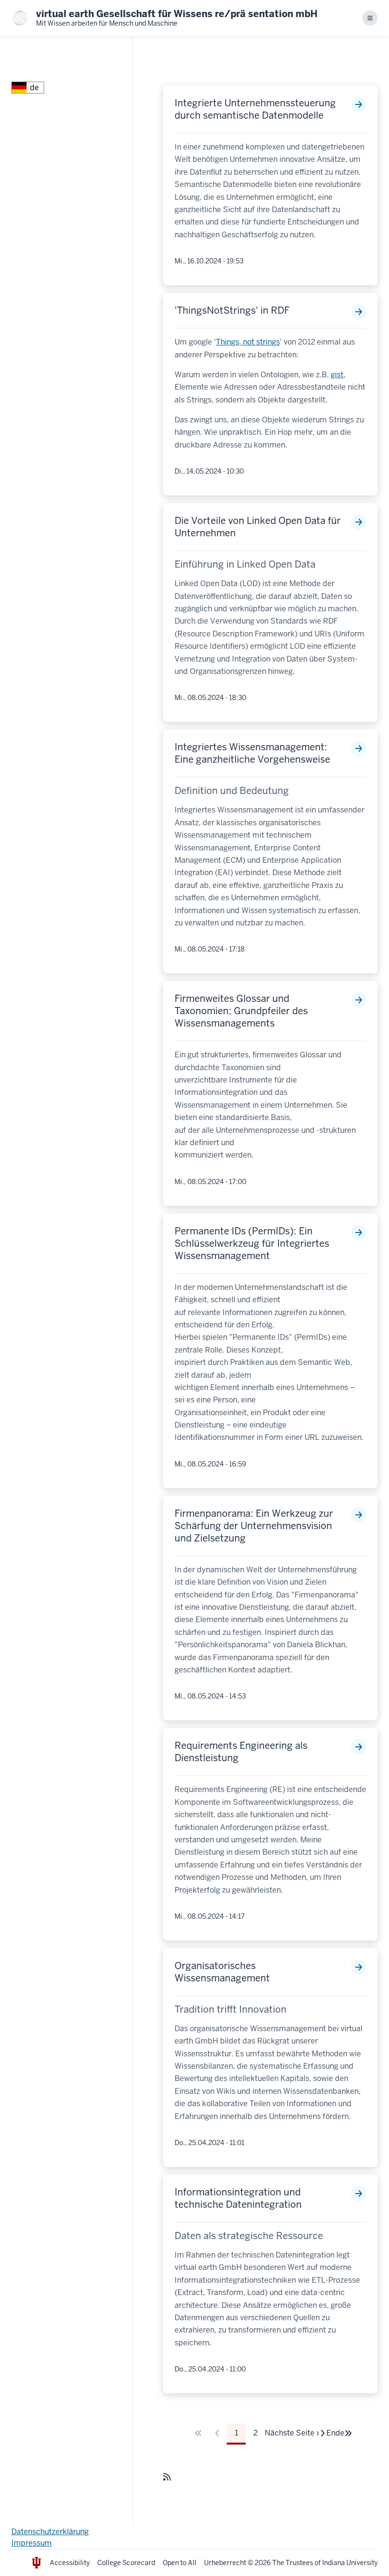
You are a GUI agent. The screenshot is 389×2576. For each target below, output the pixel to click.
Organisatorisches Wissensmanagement (222, 1972)
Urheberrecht (225, 2563)
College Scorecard (126, 2563)
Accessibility (70, 2563)
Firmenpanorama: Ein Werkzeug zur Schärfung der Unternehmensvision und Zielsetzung (254, 1526)
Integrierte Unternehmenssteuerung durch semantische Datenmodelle (255, 109)
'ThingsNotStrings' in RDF (232, 310)
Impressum (32, 2543)
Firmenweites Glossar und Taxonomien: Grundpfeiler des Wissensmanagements (241, 1011)
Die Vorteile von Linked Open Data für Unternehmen (258, 527)
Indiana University (350, 2563)
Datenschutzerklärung (50, 2532)
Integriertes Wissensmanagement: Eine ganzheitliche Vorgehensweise (252, 753)
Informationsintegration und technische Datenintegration (238, 2198)
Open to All (180, 2563)
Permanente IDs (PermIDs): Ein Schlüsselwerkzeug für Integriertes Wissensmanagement (252, 1243)
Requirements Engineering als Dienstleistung (241, 1752)
